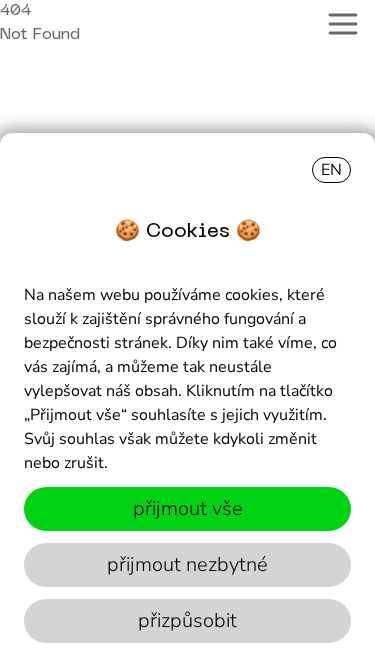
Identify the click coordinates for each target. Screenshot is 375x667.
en (331, 170)
